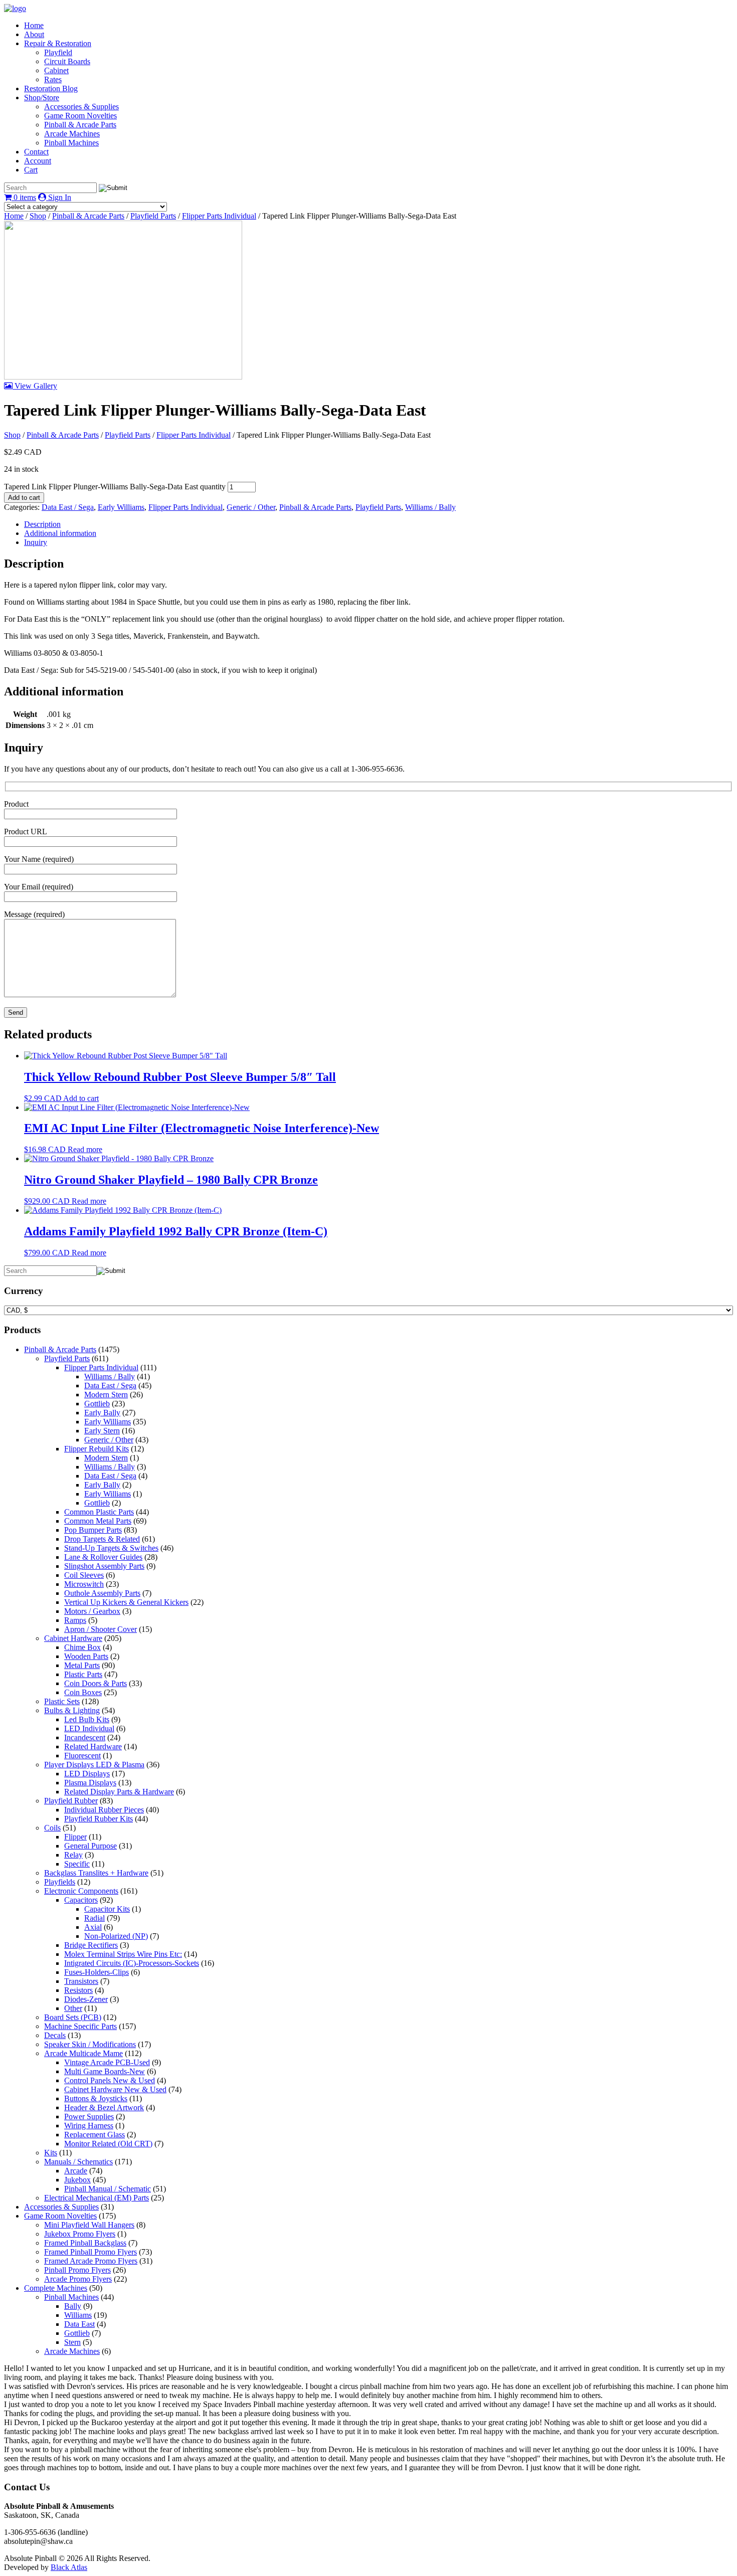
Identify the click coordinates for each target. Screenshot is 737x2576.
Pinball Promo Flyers (77, 2270)
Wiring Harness (89, 2126)
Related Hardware (93, 1746)
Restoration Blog (51, 88)
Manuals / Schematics (78, 2162)
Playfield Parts (153, 216)
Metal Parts (82, 1665)
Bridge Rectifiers (91, 1945)
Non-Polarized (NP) (116, 1936)
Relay (73, 1855)
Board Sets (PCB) (73, 2017)
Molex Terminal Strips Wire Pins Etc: (123, 1954)
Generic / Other (251, 507)
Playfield (58, 52)
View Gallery (35, 386)
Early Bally (102, 1413)
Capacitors (81, 1900)
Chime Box (82, 1647)
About (34, 34)
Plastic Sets (62, 1701)
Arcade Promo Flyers (78, 2279)
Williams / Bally (430, 507)
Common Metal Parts (98, 1521)
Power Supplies (89, 2117)
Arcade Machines (72, 134)
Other (73, 2008)
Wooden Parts (86, 1656)
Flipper (75, 1837)
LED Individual (89, 1728)
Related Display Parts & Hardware (119, 1792)
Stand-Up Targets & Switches (111, 1548)
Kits (51, 2153)
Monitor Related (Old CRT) (108, 2144)
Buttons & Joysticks (96, 2098)
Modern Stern (106, 1395)
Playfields (60, 1882)
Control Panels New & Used (110, 2080)
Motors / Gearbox (92, 1611)
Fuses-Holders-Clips (97, 1972)
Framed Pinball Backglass (85, 2243)
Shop (38, 216)
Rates (53, 79)
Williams (78, 2315)
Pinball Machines (71, 143)
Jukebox (77, 2180)
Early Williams (121, 507)
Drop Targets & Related (102, 1539)
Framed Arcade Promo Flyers (91, 2261)
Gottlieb (97, 1404)
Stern (72, 2342)
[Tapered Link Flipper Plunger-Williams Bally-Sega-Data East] (123, 377)
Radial (95, 1918)
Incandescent (85, 1737)
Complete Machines (56, 2288)
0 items (24, 197)
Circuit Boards (67, 61)
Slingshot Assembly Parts (104, 1566)
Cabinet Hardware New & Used (115, 2089)
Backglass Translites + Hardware (96, 1873)
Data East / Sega (68, 507)
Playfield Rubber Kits (99, 1819)
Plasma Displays (90, 1783)
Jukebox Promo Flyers (80, 2234)
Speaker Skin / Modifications (90, 2044)
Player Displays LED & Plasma (94, 1765)
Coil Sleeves (84, 1575)
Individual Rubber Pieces (104, 1810)
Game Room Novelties (80, 116)
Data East (79, 2324)
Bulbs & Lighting (72, 1710)
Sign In (59, 197)
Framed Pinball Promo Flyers (90, 2252)
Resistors (78, 1990)
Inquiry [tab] (36, 542)
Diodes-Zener (86, 1999)
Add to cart (24, 498)
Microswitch (84, 1584)
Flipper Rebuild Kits (97, 1449)
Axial (93, 1927)
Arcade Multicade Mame (83, 2053)
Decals (55, 2035)
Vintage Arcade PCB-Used (107, 2062)
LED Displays (87, 1774)
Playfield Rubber (71, 1801)
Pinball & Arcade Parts (80, 125)
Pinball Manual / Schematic (108, 2189)
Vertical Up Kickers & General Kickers (126, 1602)
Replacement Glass (95, 2135)
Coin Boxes (83, 1692)
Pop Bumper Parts (93, 1530)
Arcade (76, 2171)
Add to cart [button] (81, 1098)
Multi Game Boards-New (105, 2071)
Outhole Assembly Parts (102, 1593)
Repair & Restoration (58, 43)
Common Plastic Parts (99, 1512)
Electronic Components (81, 1891)
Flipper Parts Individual (219, 216)
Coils (52, 1828)
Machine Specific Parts (80, 2026)
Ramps (75, 1620)
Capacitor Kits (107, 1909)
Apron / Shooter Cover (101, 1629)
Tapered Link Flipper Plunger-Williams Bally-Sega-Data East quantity (115, 487)
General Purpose (90, 1846)
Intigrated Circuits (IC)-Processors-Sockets (132, 1963)
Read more (85, 1149)
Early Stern (102, 1431)
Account (38, 161)
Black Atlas (69, 2567)
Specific (77, 1864)
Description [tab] (42, 524)
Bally (73, 2306)
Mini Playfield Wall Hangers (89, 2225)
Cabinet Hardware (73, 1638)
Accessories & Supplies (81, 107)
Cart (31, 170)
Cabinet (56, 70)
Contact (36, 152)
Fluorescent (82, 1756)
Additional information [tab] (60, 533)
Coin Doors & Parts (96, 1683)
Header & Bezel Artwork (104, 2107)
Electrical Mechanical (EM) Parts (97, 2198)
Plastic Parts (83, 1674)
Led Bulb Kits (87, 1719)
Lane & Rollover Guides (103, 1557)
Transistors (81, 1981)
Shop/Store (42, 98)
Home (34, 25)
